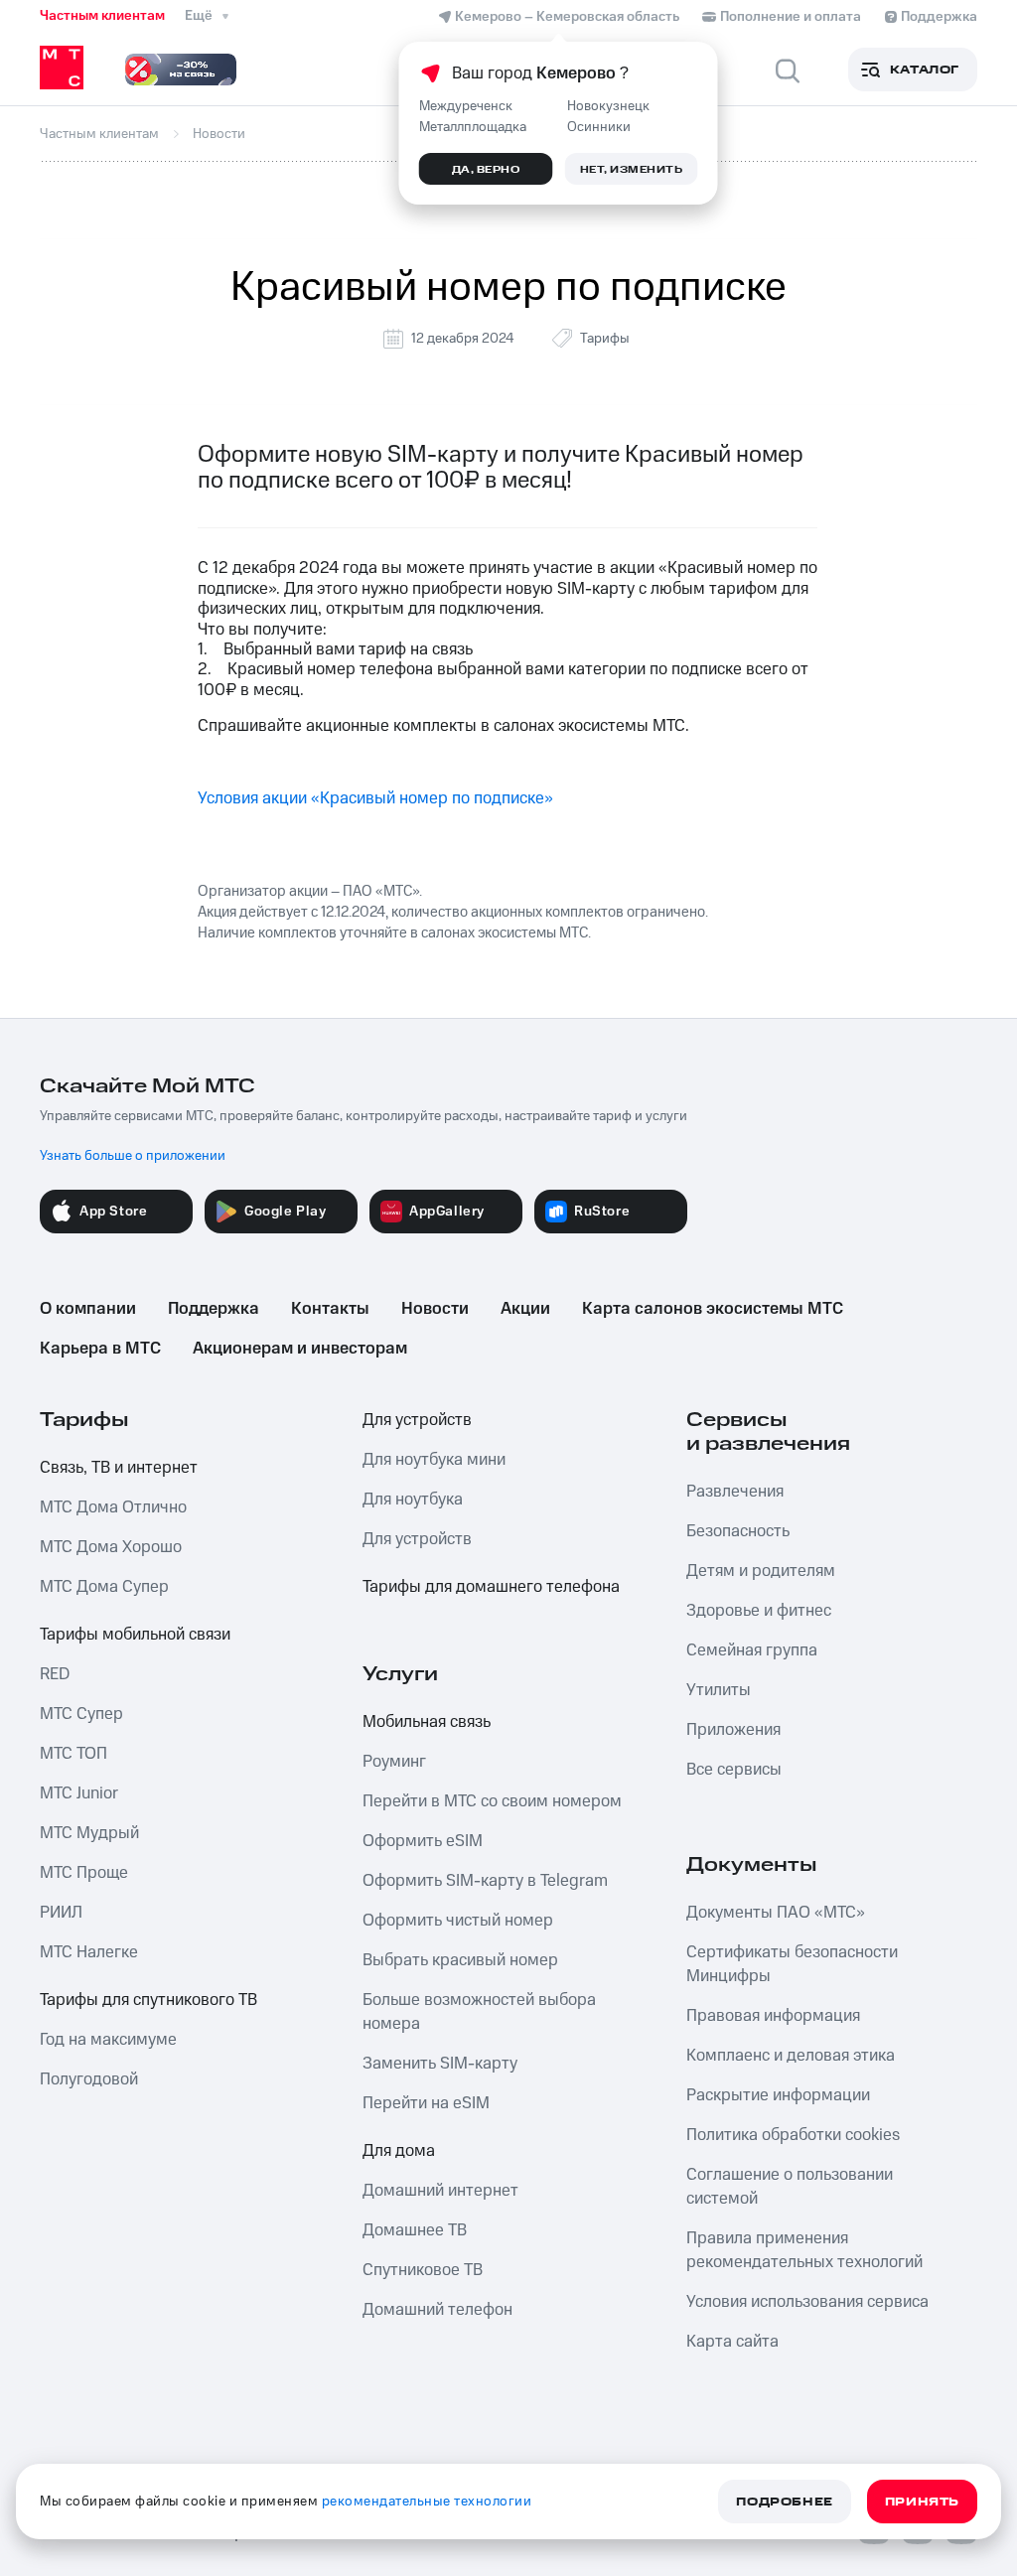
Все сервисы (734, 1770)
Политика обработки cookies (793, 2135)
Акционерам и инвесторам (300, 1349)
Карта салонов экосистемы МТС (713, 1309)
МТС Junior (79, 1793)
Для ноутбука (413, 1500)
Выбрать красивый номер (460, 1960)
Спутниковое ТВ (423, 2270)
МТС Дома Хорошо (111, 1547)
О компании (88, 1309)
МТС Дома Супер (104, 1587)
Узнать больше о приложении (133, 1156)
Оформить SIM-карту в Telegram (485, 1881)
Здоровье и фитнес (759, 1611)
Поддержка (214, 1309)
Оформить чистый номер (458, 1921)
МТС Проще (84, 1873)
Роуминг (394, 1762)
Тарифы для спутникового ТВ (148, 2000)
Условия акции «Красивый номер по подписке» (375, 798)
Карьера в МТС (100, 1349)
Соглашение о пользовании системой (790, 2187)
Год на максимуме (108, 2040)
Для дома (399, 2151)
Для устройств (417, 1420)
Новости (435, 1309)
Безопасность (738, 1531)
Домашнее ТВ (415, 2230)
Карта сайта (732, 2342)
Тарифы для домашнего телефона (491, 1587)
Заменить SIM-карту (440, 2064)
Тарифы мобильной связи (135, 1635)
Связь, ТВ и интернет (119, 1468)
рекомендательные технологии (427, 2502)
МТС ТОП (73, 1754)
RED (55, 1674)
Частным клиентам (102, 16)
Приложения (733, 1730)
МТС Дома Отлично (113, 1507)
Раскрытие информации (778, 2095)
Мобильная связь (427, 1722)
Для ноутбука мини (434, 1460)
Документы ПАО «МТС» (776, 1913)
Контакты (330, 1309)
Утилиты (719, 1690)
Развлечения (735, 1492)
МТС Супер (81, 1714)
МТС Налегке (89, 1952)
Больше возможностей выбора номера (479, 2012)
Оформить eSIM (423, 1841)
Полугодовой (89, 2079)
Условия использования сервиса (807, 2302)
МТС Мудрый (89, 1833)
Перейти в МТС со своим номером (492, 1801)
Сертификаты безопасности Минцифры (792, 1964)
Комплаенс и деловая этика (791, 2056)
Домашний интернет (440, 2191)
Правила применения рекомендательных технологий (804, 2250)
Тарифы (605, 339)
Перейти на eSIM (426, 2103)
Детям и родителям (761, 1571)
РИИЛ (61, 1913)
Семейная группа (752, 1650)
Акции (525, 1309)
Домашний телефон (437, 2310)
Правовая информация (773, 2016)
